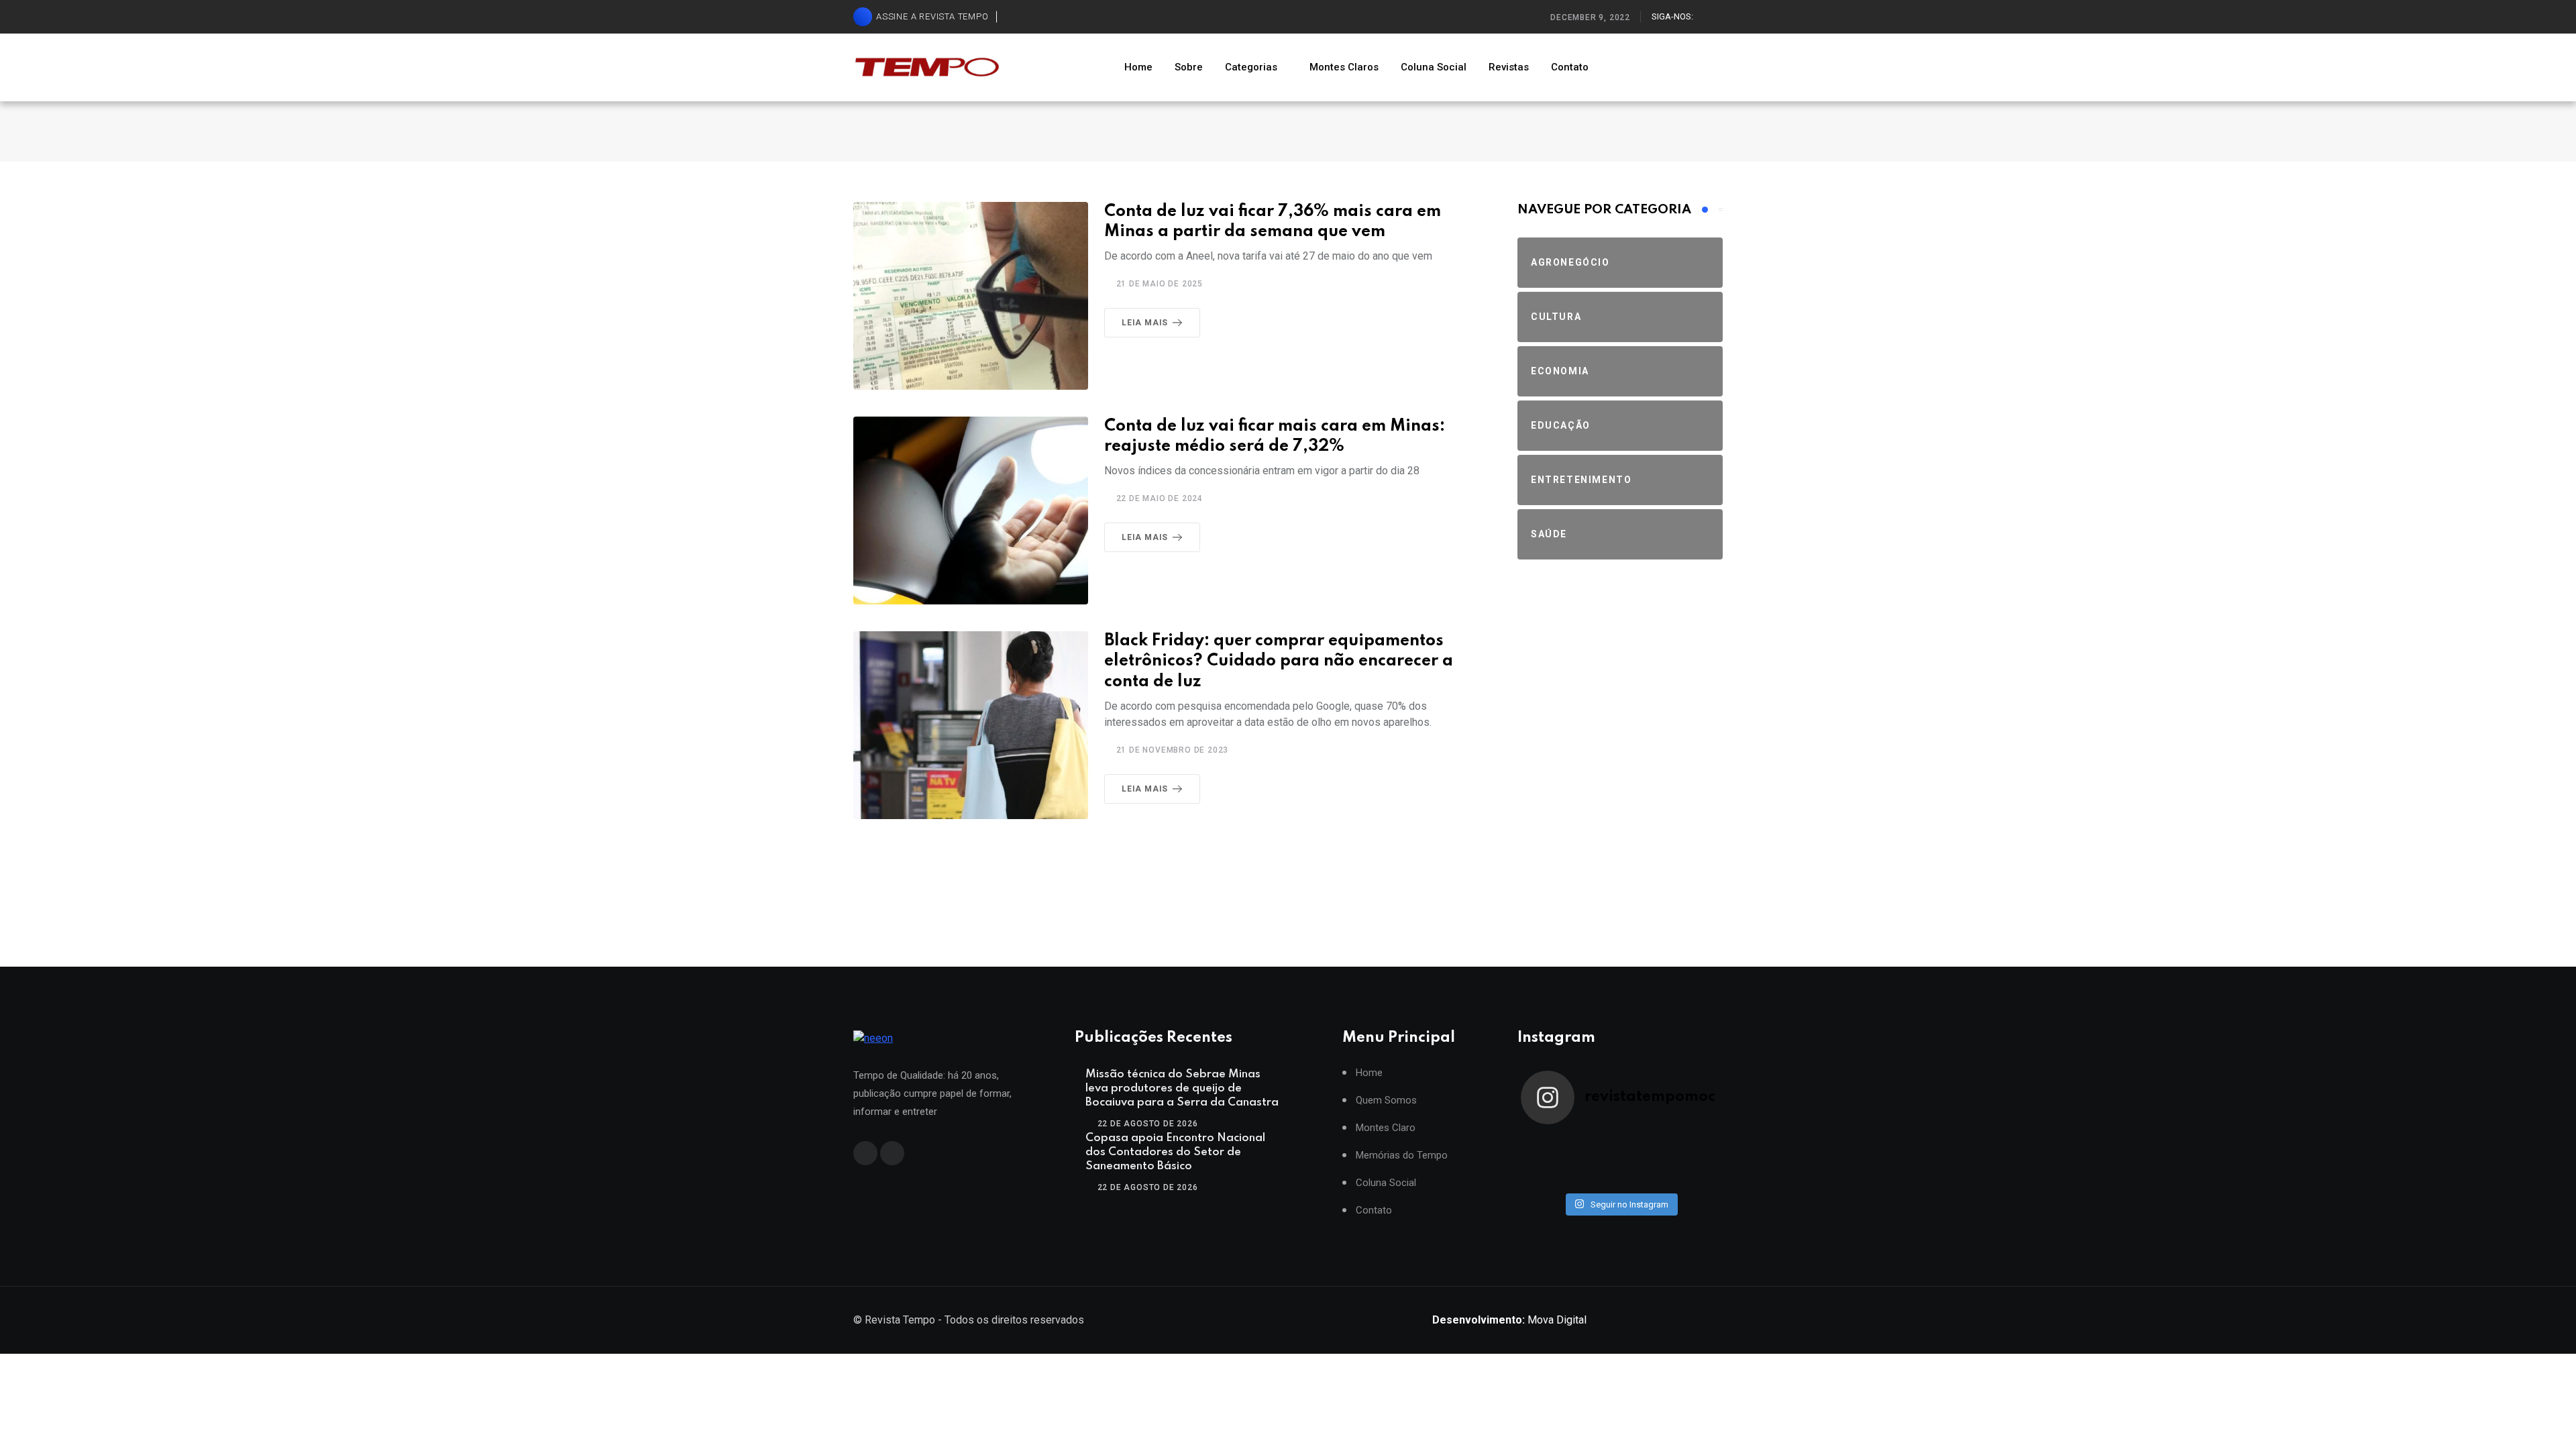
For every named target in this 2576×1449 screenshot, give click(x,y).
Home (1138, 67)
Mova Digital (1509, 1320)
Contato (1570, 67)
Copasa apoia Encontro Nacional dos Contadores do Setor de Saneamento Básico (1175, 1152)
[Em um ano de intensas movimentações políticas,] (1546, 1178)
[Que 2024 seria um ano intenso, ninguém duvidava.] (1595, 1178)
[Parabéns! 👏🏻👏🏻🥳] (1645, 1178)
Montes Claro (1386, 1128)
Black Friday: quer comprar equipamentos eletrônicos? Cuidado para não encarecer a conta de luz (1279, 662)
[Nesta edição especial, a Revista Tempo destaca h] (1546, 1143)
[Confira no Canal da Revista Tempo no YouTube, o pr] (1645, 1161)
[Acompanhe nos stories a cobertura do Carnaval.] (1695, 1178)
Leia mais (1145, 323)
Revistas (1509, 67)
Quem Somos (1386, 1101)
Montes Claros (1344, 67)
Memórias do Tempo (1402, 1156)
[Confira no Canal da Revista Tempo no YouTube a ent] (1595, 1143)
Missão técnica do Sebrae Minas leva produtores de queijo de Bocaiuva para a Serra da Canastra (1182, 1088)
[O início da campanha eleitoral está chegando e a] (1695, 1143)
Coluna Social (1434, 67)
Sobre (1189, 67)
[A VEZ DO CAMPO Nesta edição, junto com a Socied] (1695, 1161)
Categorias (1251, 67)
